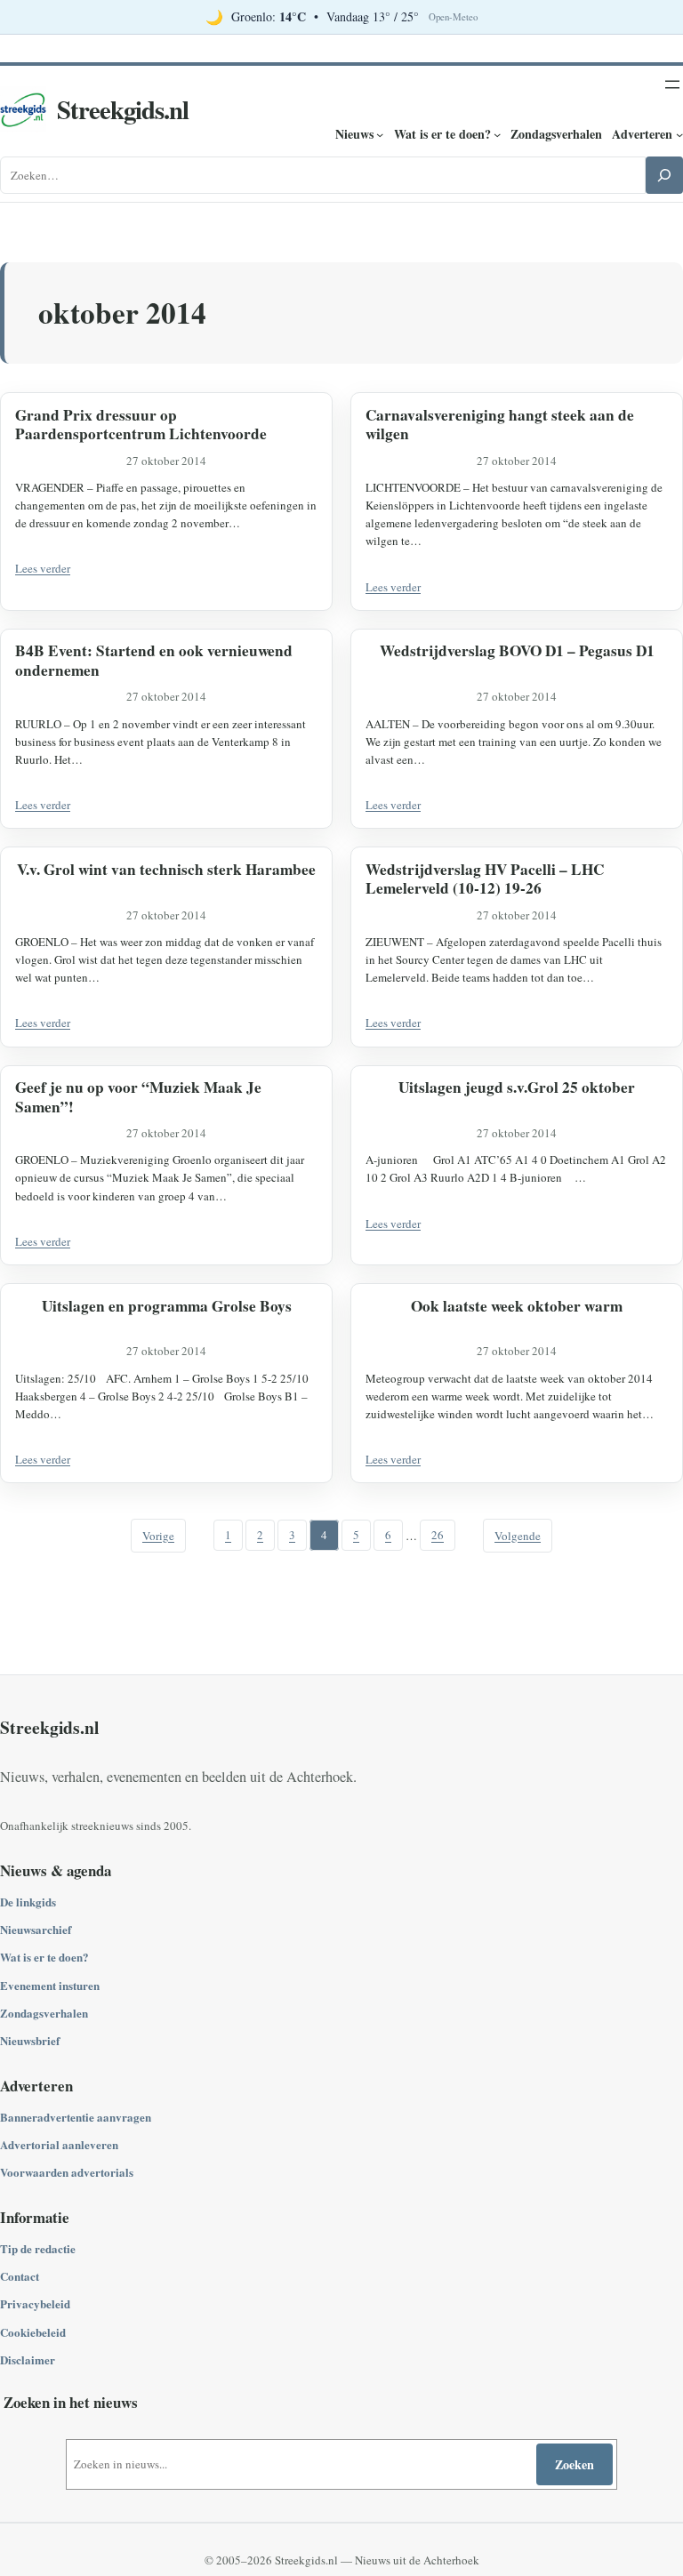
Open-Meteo (453, 17)
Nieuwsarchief (36, 1929)
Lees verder (43, 568)
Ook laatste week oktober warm (517, 1306)
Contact (20, 2276)
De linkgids (28, 1902)
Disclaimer (28, 2359)
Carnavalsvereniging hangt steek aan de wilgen (500, 425)
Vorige (158, 1536)
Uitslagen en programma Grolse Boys (167, 1306)
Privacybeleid (35, 2303)
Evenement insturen (50, 1985)
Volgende (518, 1536)
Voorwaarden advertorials (67, 2172)
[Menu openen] (672, 84)
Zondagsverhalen (44, 2013)
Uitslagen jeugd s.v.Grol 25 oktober (517, 1087)
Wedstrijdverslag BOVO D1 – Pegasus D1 (517, 651)
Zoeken (575, 2464)
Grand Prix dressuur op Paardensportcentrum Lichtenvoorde (141, 425)
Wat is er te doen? (44, 1957)
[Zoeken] (664, 175)
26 (438, 1536)
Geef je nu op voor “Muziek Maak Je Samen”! (138, 1097)
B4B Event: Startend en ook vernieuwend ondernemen (154, 660)
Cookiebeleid (33, 2332)
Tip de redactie (38, 2248)
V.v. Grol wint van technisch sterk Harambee (166, 870)
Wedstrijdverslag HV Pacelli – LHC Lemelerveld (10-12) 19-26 (485, 879)
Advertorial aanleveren (59, 2144)
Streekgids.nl (123, 109)
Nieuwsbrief (30, 2040)
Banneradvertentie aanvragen (76, 2117)
